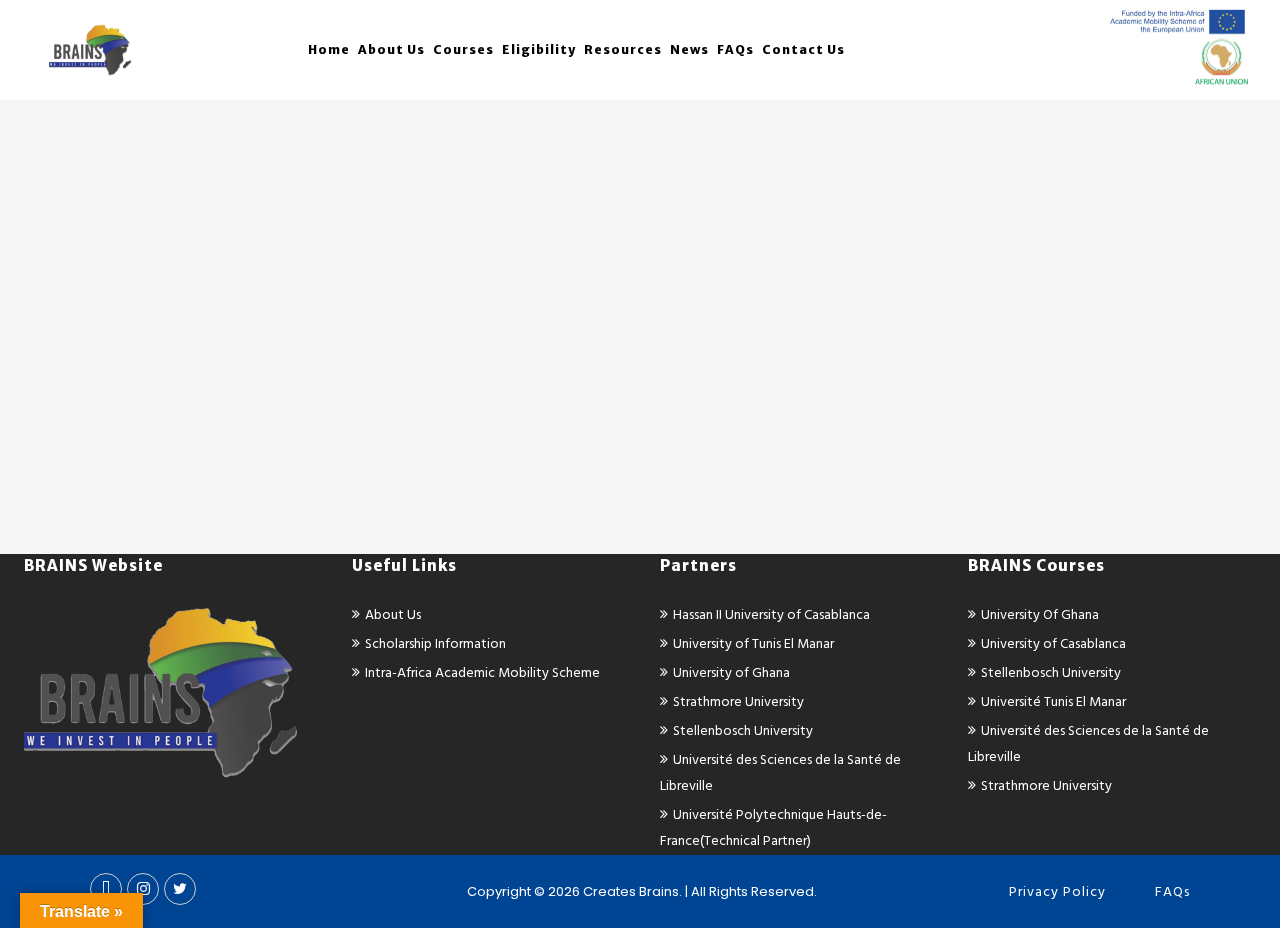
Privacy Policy (1057, 891)
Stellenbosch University (743, 730)
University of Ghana (731, 672)
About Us (393, 614)
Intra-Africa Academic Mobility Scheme (482, 672)
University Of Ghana (1040, 614)
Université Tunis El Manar (1053, 701)
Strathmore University (738, 701)
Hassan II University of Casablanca (771, 614)
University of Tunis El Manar (753, 643)
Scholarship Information (435, 643)
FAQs (1172, 891)
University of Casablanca (1053, 643)
